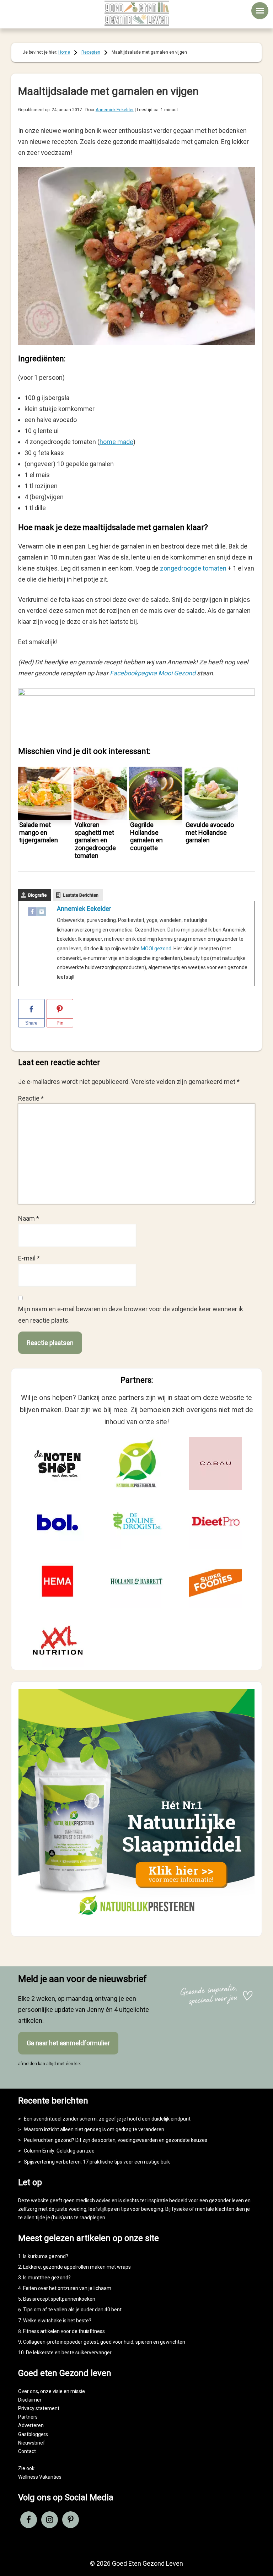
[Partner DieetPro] (215, 1522)
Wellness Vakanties (40, 2477)
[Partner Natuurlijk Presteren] (136, 1463)
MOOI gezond (156, 949)
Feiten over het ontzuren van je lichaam (67, 2288)
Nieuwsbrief (32, 2443)
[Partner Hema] (58, 1581)
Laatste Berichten (81, 895)
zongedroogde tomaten (193, 568)
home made (116, 442)
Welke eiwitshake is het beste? (57, 2321)
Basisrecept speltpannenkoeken (59, 2299)
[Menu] (260, 11)
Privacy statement (39, 2408)
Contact (27, 2451)
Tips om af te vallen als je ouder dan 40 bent (72, 2310)
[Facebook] (32, 913)
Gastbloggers (33, 2434)
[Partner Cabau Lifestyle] (215, 1463)
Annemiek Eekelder (84, 909)
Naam (29, 1218)
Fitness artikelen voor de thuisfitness (64, 2331)
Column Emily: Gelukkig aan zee (59, 2151)
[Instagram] (42, 913)
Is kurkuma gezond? (46, 2256)
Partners (28, 2417)
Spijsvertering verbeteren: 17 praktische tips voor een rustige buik (97, 2162)
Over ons (28, 2391)
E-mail (29, 1258)
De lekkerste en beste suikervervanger (69, 2353)
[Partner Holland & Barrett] (136, 1581)
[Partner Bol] (58, 1522)
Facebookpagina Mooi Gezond (153, 673)
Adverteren (31, 2425)
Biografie (37, 895)
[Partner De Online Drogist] (136, 1522)
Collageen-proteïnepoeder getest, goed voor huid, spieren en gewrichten (104, 2342)
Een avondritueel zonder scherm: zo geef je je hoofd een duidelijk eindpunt (107, 2119)
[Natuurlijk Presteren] (137, 1923)
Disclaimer (30, 2400)
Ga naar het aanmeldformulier (68, 2043)
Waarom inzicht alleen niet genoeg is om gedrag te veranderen (94, 2129)
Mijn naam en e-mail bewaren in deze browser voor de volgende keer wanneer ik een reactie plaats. (131, 1314)
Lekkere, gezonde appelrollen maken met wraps (77, 2267)
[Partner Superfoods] (215, 1581)
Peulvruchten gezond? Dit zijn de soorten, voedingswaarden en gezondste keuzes (116, 2140)
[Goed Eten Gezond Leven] (136, 13)
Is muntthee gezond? (47, 2278)
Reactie (31, 1098)
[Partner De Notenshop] (58, 1463)
